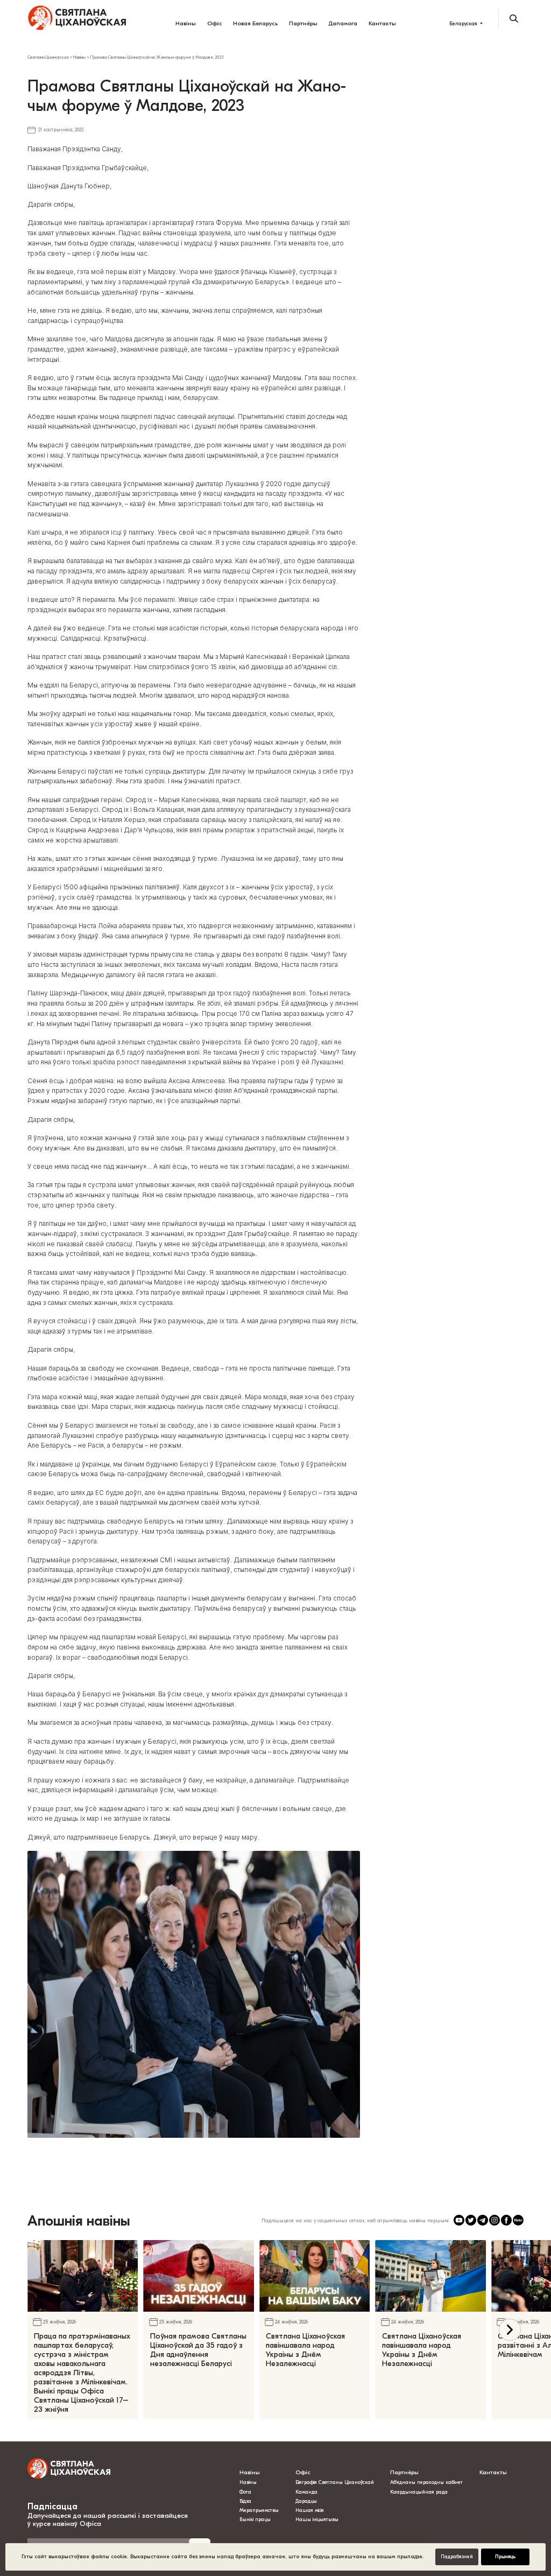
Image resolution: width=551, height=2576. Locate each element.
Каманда (306, 2492)
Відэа (245, 2501)
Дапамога (343, 23)
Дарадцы (306, 2501)
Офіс (215, 23)
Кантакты (382, 23)
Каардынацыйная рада (419, 2492)
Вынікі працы (255, 2519)
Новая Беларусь (255, 23)
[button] (510, 2330)
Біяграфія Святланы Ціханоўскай (335, 2482)
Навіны (186, 23)
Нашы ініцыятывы (317, 2519)
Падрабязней (457, 2557)
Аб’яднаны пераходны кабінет (426, 2482)
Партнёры (303, 23)
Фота (245, 2492)
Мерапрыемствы (259, 2510)
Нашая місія (310, 2510)
